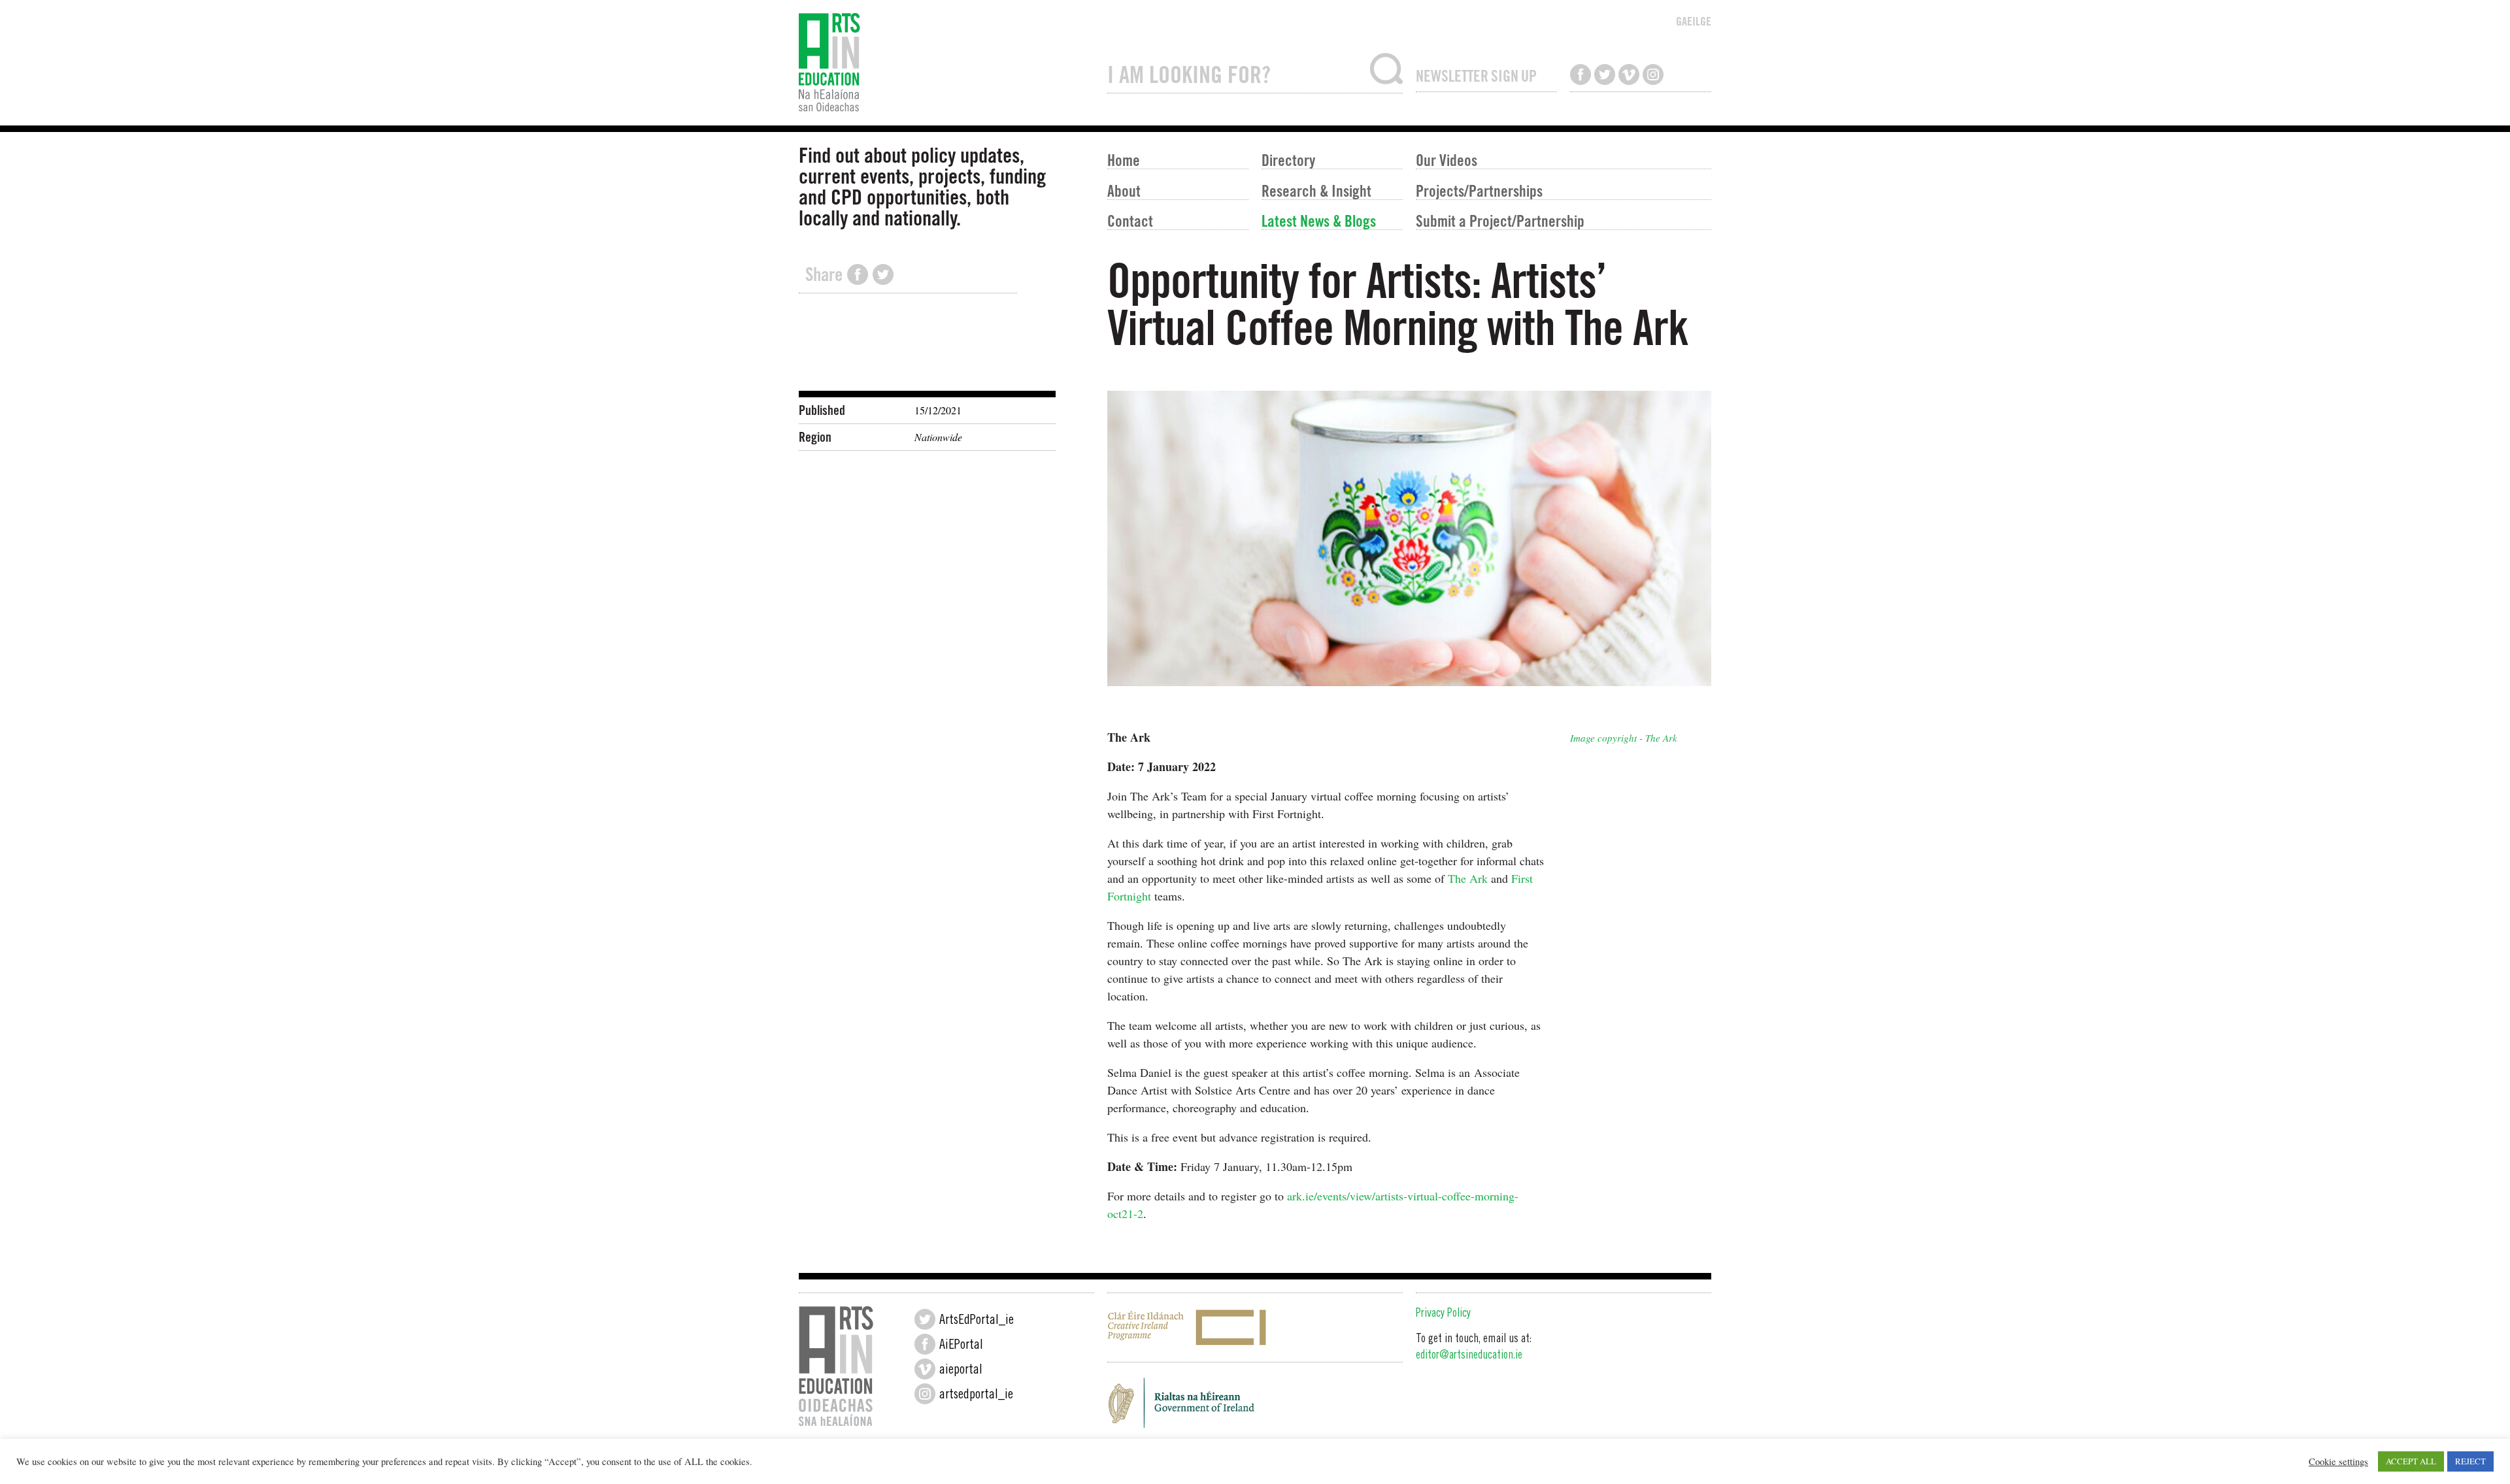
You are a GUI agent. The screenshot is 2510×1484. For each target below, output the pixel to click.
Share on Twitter (883, 274)
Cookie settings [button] (2338, 1462)
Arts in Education (946, 63)
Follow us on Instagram (1653, 74)
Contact (1130, 221)
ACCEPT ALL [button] (2411, 1461)
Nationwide (938, 437)
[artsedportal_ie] (925, 1394)
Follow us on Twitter (1605, 74)
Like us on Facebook (1581, 74)
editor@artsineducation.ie (1469, 1356)
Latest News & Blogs (1319, 221)
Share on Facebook (858, 274)
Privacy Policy (1443, 1314)
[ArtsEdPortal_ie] (925, 1319)
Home (1124, 160)
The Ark (1468, 878)
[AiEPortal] (925, 1344)
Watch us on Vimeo (1629, 74)
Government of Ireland (1255, 1407)
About (1124, 190)
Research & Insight (1316, 190)
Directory (1288, 160)
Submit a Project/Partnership (1500, 221)
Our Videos (1447, 160)
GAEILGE (1694, 21)
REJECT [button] (2470, 1461)
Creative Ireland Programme (1255, 1327)
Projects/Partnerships (1479, 190)
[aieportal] (925, 1369)
